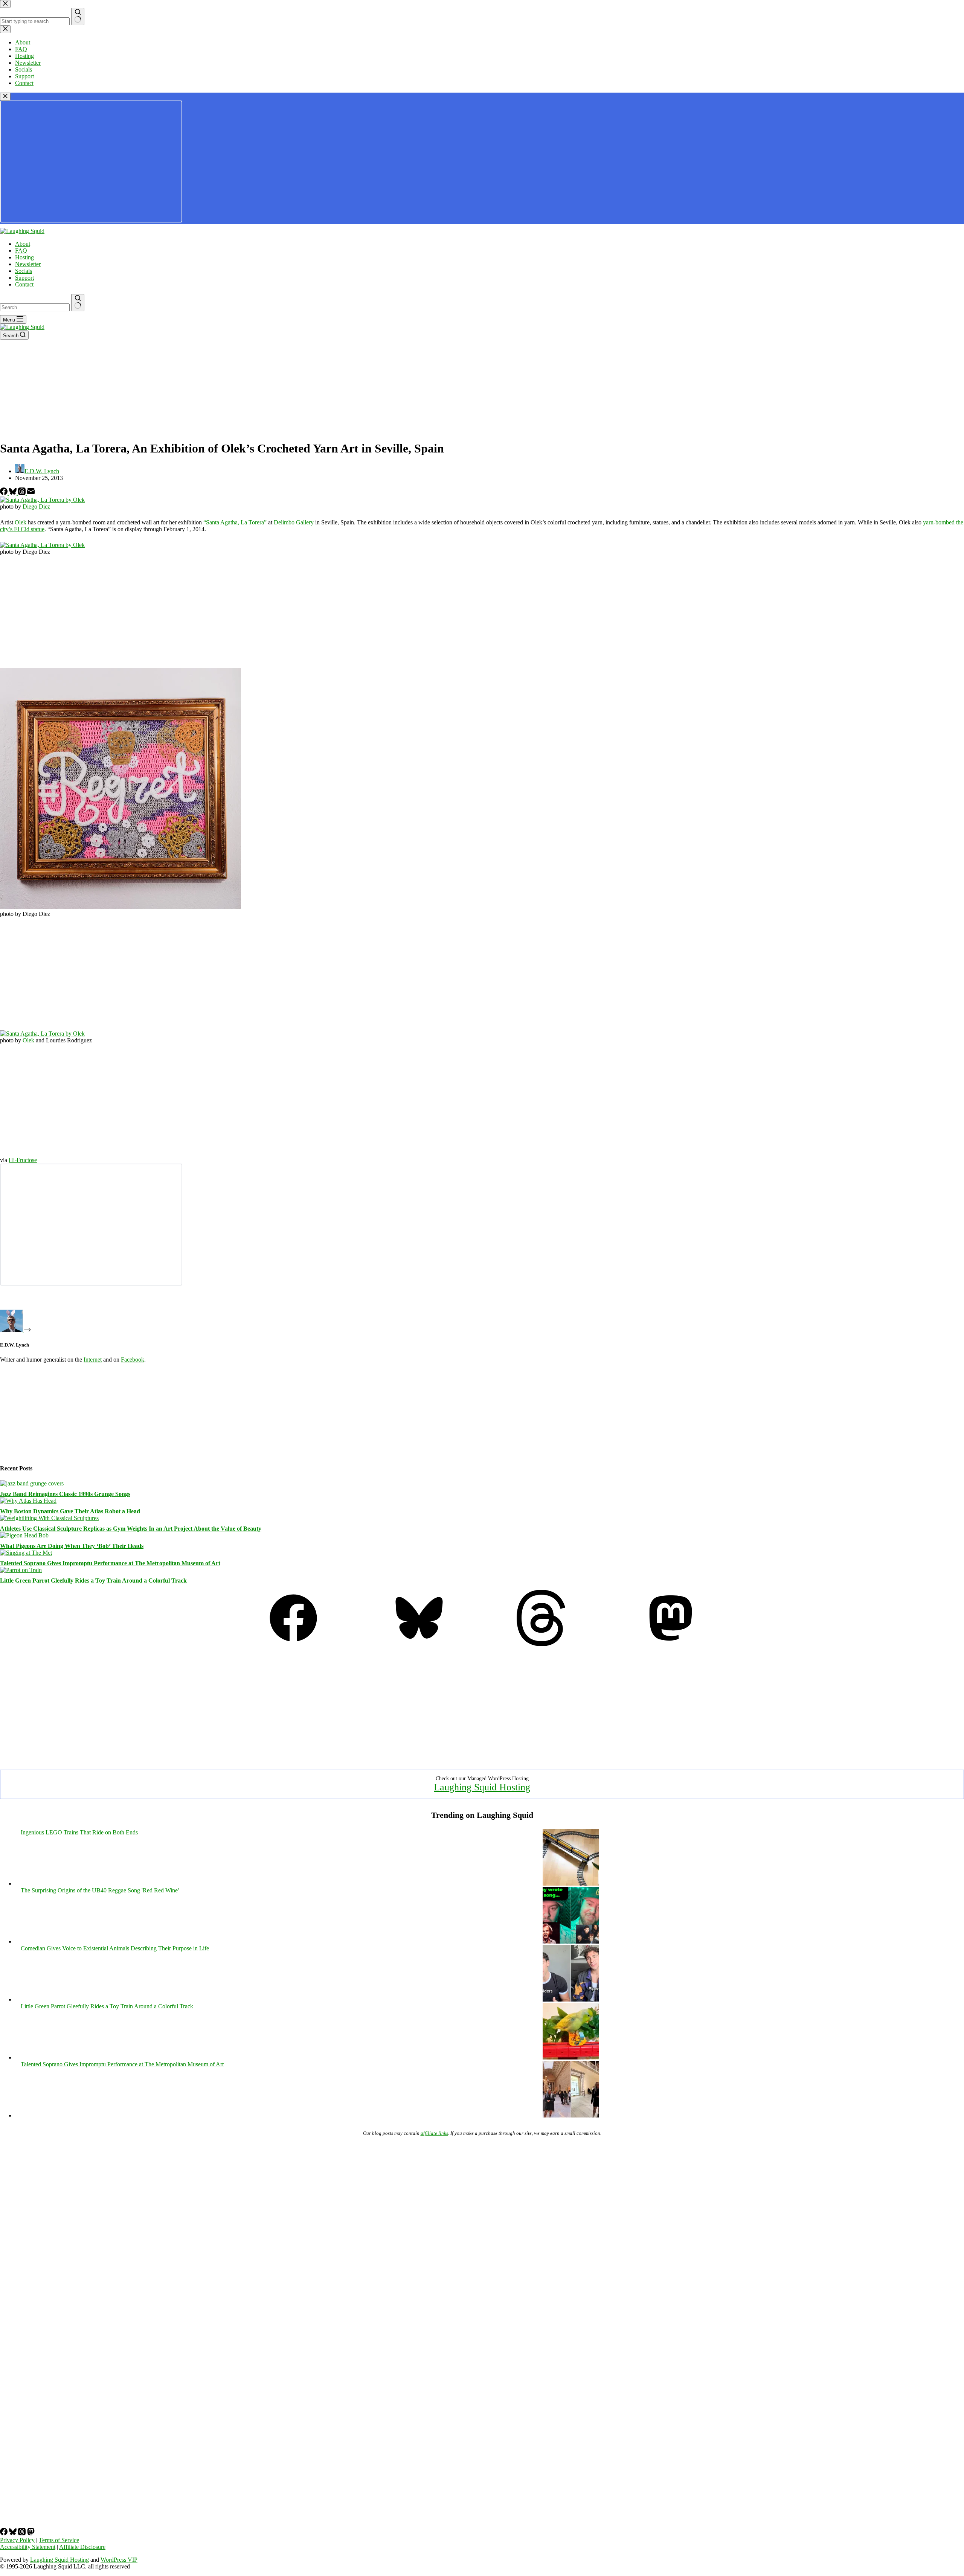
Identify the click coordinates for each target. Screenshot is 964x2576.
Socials (24, 271)
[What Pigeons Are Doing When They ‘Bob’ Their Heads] (24, 1535)
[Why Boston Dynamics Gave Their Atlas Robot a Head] (28, 1501)
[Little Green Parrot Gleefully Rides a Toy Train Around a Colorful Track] (21, 1570)
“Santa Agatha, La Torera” (235, 522)
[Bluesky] (14, 493)
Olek (21, 522)
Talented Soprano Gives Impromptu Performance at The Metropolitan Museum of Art (110, 1563)
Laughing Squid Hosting (482, 1787)
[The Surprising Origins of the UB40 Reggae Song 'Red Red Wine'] (571, 1942)
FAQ (21, 251)
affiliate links (434, 2133)
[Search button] (78, 303)
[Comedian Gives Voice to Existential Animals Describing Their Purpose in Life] (571, 1999)
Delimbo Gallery (294, 522)
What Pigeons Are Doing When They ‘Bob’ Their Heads (72, 1546)
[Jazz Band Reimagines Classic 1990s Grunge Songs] (32, 1483)
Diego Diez (36, 507)
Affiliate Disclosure (82, 2547)
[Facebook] (5, 493)
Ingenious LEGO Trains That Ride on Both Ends (79, 1832)
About (23, 244)
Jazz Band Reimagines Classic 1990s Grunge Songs (65, 1494)
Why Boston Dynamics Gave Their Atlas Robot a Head (70, 1511)
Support (24, 278)
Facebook (133, 1360)
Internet (93, 1360)
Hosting (24, 257)
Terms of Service (59, 2540)
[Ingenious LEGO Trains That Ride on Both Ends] (571, 1884)
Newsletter (28, 264)
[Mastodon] (671, 1644)
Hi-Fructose (23, 1160)
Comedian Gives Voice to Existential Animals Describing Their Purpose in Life (115, 1948)
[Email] (31, 493)
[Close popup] (5, 97)
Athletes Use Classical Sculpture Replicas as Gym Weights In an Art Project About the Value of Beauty (131, 1529)
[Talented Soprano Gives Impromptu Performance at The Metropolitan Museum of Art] (26, 1553)
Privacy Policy (17, 2540)
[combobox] (35, 307)
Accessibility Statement (28, 2547)
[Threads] (23, 493)
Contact (24, 284)
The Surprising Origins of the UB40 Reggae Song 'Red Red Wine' (100, 1890)
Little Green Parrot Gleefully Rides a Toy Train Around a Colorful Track (93, 1580)
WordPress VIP (119, 2560)
